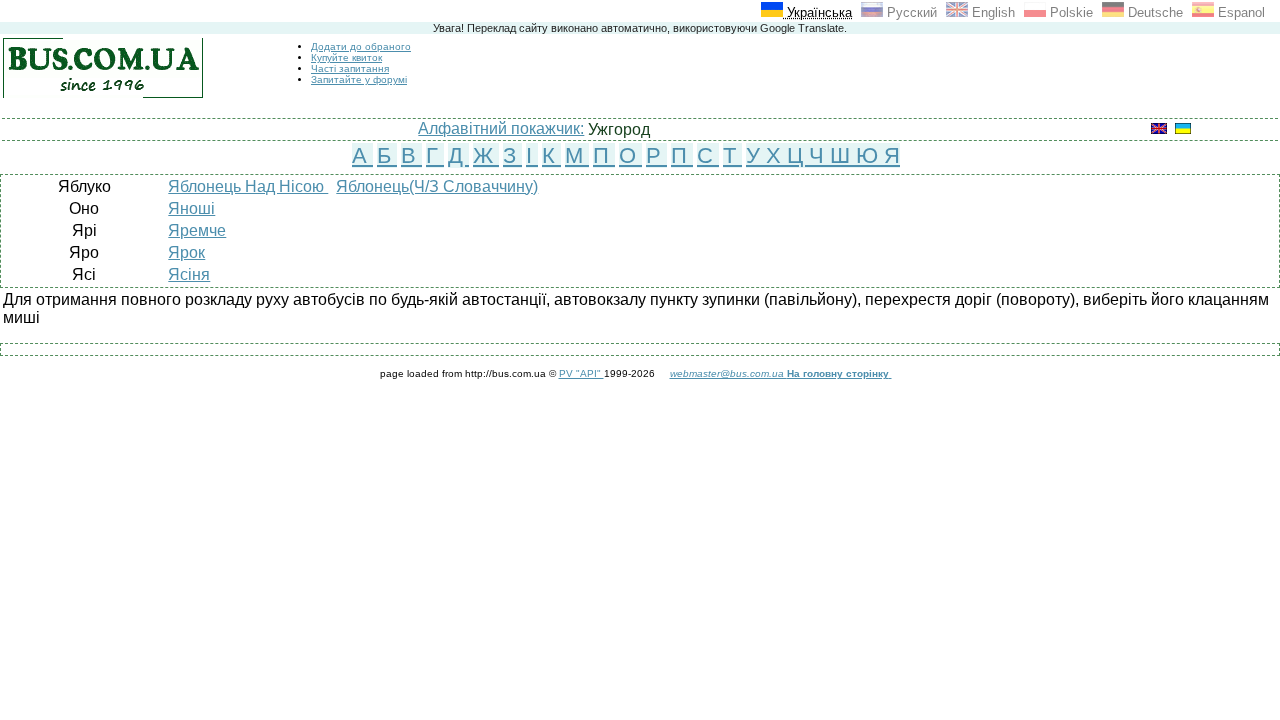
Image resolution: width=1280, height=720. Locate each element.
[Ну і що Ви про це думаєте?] (890, 373)
